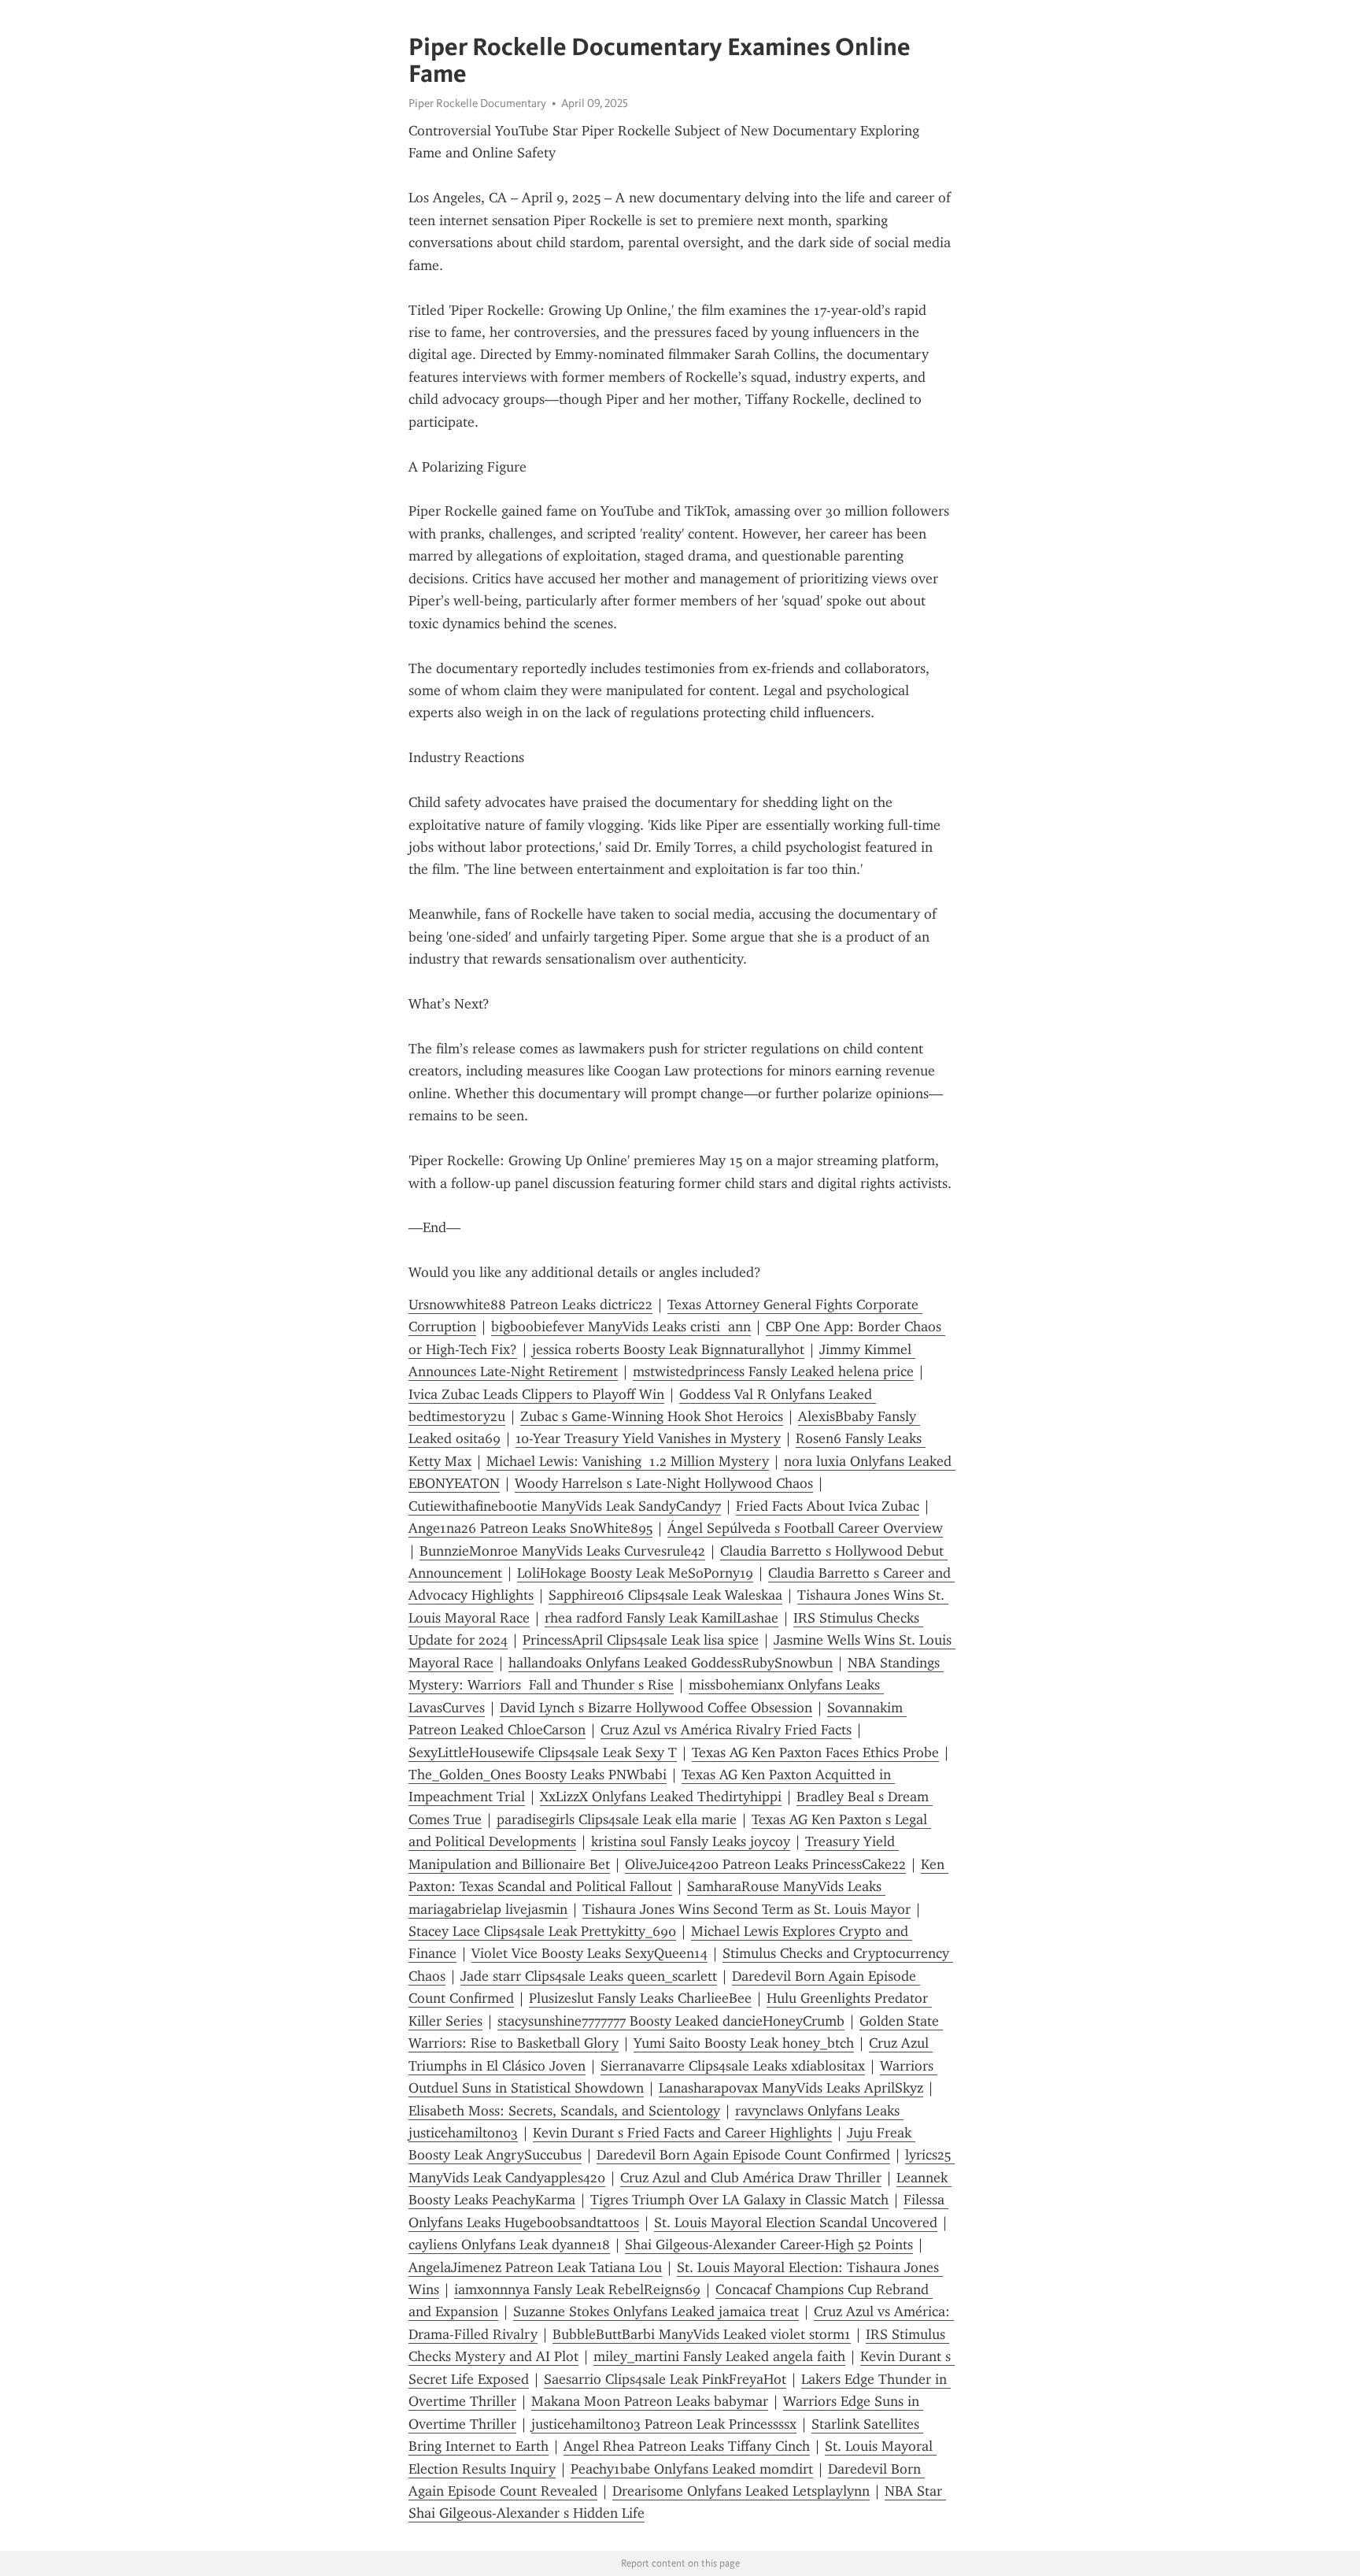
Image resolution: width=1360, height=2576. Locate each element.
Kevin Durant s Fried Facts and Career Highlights (682, 2133)
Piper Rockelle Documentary (477, 103)
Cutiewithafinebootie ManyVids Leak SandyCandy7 (565, 1506)
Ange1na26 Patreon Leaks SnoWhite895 (530, 1528)
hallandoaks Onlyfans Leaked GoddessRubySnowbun (671, 1663)
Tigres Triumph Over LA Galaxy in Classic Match (739, 2200)
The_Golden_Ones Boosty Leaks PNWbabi (538, 1775)
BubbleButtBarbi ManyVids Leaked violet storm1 (702, 2334)
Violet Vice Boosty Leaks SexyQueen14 (589, 1953)
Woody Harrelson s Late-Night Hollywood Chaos (664, 1483)
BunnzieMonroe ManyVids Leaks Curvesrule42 (562, 1551)
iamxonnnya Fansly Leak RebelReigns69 (577, 2289)
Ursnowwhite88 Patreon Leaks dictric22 (530, 1305)
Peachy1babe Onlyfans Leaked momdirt (692, 2469)
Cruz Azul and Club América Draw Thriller (751, 2178)
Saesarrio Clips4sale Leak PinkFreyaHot (665, 2379)
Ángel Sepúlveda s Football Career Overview (805, 1528)
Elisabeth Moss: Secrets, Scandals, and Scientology (564, 2111)
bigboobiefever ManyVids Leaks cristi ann (621, 1327)
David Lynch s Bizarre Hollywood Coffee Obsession (656, 1708)
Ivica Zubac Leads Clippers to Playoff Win (536, 1394)
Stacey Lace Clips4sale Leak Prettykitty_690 (542, 1931)
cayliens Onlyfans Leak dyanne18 (509, 2245)
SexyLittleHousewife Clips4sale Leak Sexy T (543, 1752)
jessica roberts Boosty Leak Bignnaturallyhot (668, 1349)
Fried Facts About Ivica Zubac (828, 1506)
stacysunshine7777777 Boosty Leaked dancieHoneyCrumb (671, 2021)
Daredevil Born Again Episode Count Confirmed (743, 2155)
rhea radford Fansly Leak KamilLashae (662, 1618)
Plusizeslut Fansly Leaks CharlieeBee (640, 1998)
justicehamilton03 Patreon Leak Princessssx (664, 2424)
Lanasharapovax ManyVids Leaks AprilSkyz (791, 2088)
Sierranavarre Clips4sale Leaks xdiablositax (733, 2066)
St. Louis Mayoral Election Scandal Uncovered (796, 2223)
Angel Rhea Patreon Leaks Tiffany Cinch (687, 2446)
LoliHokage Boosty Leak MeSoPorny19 (635, 1573)
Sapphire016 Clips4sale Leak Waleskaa (665, 1595)
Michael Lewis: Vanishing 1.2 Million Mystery (628, 1461)
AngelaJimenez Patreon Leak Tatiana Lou (535, 2267)
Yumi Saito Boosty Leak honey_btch (744, 2043)
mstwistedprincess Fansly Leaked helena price (773, 1371)
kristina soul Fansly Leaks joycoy (691, 1841)
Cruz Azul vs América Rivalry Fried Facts (726, 1730)
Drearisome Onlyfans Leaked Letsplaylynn (741, 2491)
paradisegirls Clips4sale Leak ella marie (617, 1819)
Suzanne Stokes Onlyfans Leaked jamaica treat (656, 2311)
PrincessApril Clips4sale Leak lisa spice (641, 1640)
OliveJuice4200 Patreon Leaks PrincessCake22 (765, 1864)
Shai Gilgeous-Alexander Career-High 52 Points (769, 2245)
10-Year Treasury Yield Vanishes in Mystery (648, 1438)
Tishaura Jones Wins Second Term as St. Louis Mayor (747, 1909)
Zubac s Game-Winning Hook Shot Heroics (652, 1416)
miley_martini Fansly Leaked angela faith (719, 2356)
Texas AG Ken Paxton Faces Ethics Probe (815, 1752)
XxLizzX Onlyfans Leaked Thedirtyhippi (661, 1797)
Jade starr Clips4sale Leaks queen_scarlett (589, 1976)
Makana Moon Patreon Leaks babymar (650, 2401)
